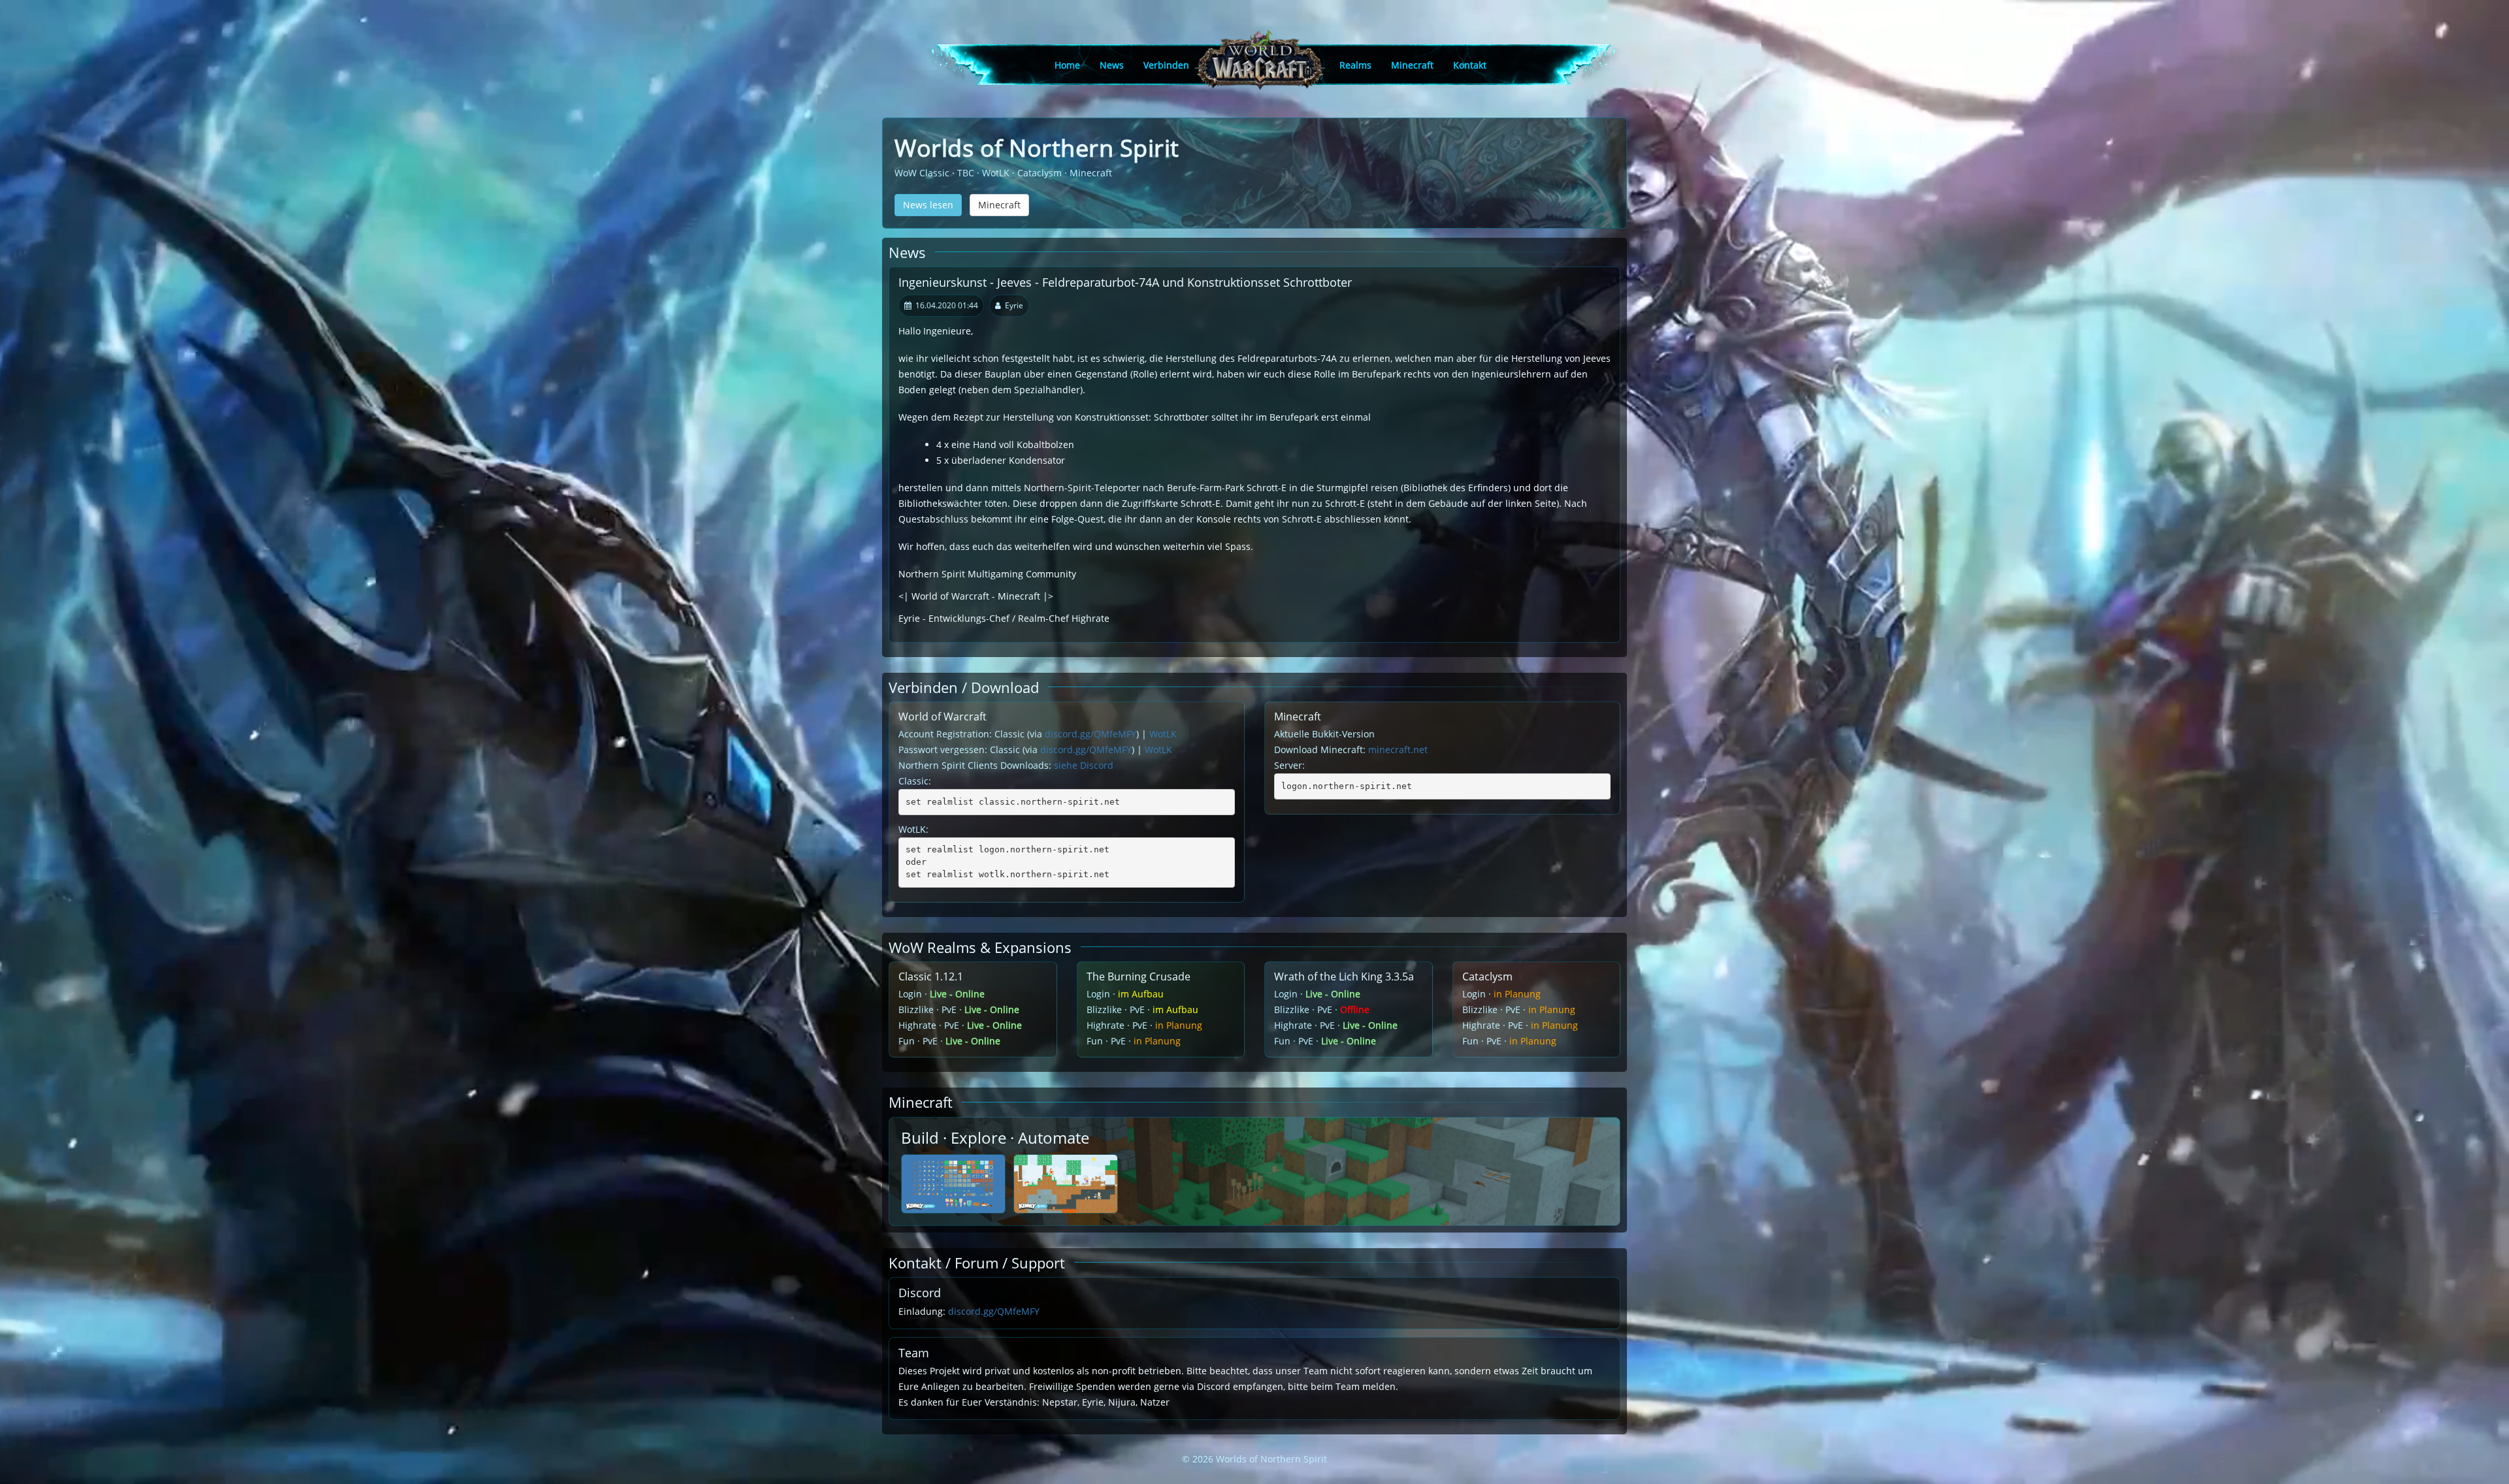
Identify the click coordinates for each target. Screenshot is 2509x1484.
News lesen (928, 205)
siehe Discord (1084, 765)
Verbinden (1166, 65)
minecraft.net (1398, 750)
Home (1067, 65)
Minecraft (1412, 65)
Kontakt (1470, 65)
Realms (1355, 65)
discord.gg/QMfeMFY (1091, 734)
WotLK (1163, 734)
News (1112, 65)
